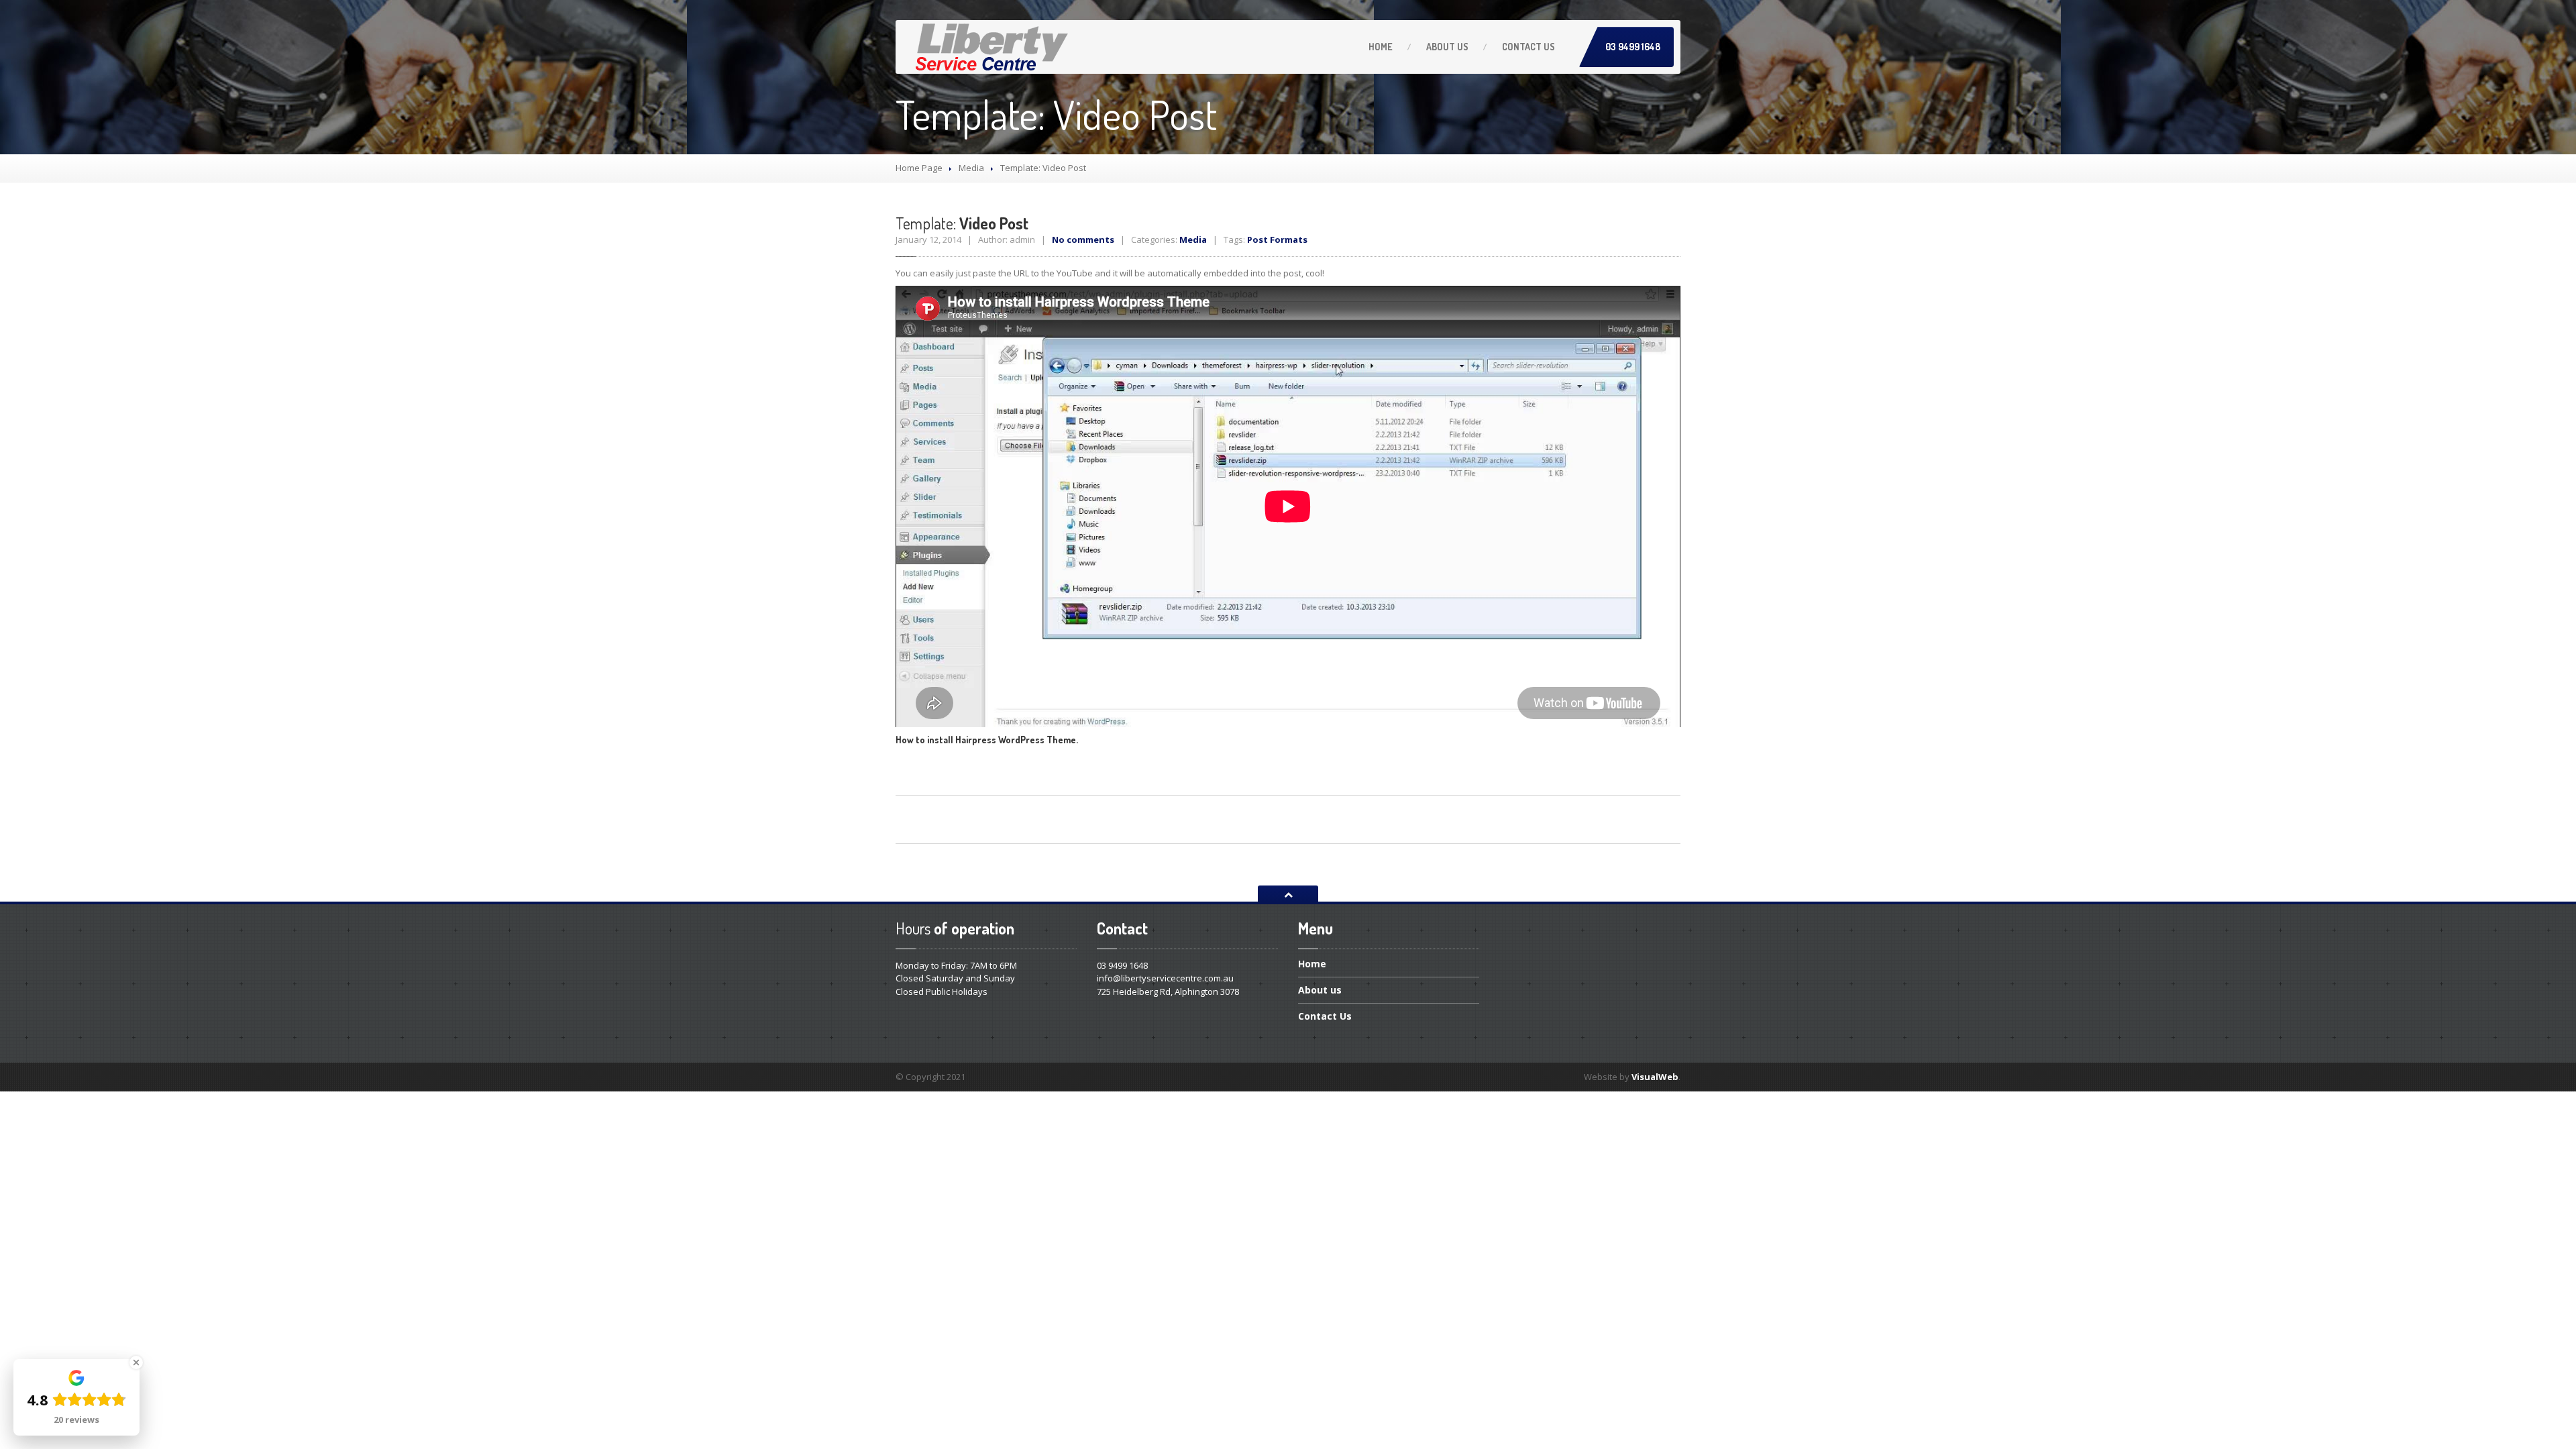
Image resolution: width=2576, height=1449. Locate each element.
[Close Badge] (136, 1362)
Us (1528, 47)
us (1447, 47)
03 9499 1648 (1633, 47)
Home (1381, 47)
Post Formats (1277, 239)
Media (971, 168)
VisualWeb (1655, 1077)
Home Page (919, 168)
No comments (1083, 239)
